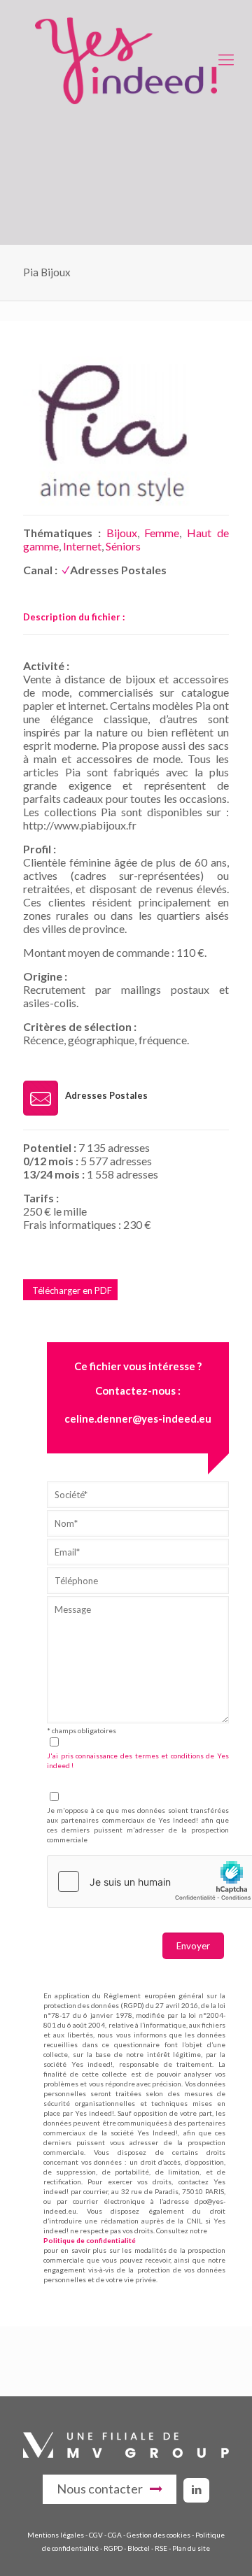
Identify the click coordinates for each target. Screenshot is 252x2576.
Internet (82, 546)
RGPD (113, 2548)
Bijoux (122, 533)
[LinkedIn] (196, 2489)
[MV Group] (126, 2454)
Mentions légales (56, 2535)
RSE (161, 2548)
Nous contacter (100, 2489)
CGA (115, 2535)
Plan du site (191, 2548)
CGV (96, 2535)
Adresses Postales (118, 570)
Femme (162, 533)
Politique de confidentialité (90, 2240)
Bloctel (139, 2548)
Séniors (123, 546)
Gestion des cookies (159, 2535)
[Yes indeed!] (126, 59)
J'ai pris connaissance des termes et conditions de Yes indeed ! (138, 1760)
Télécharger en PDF (72, 1290)
